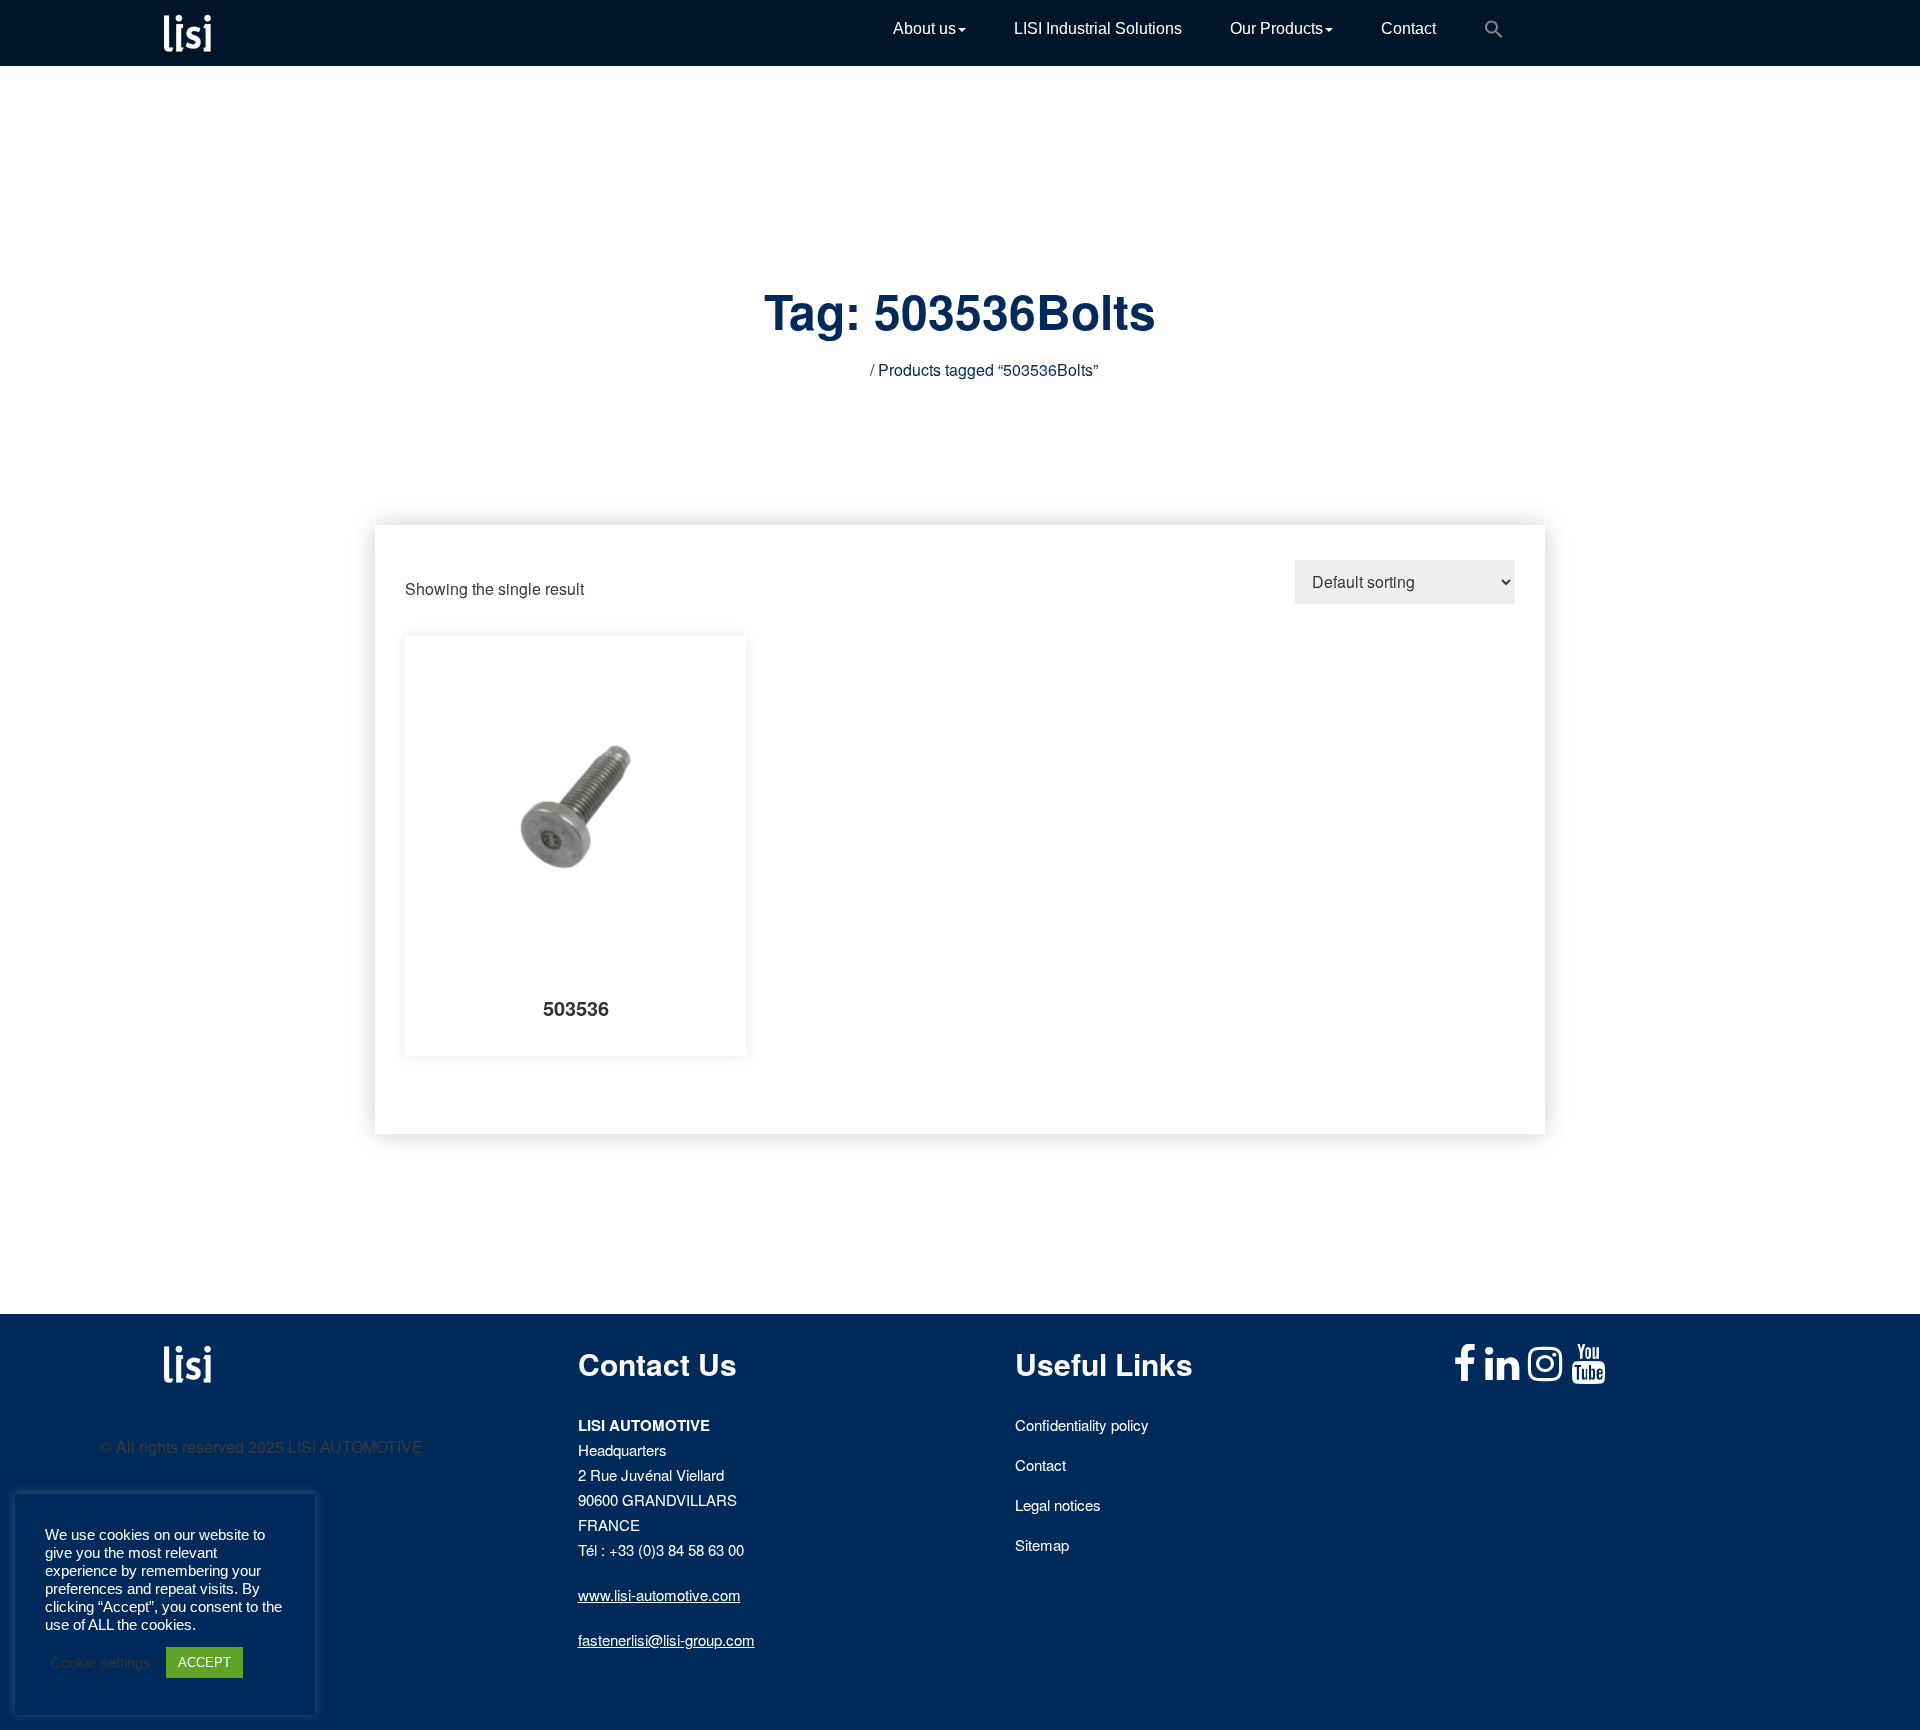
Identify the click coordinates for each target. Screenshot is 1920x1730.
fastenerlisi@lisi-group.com (666, 1639)
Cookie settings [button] (100, 1663)
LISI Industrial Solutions (1098, 28)
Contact (1408, 28)
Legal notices (1058, 1504)
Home (844, 369)
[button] (1494, 33)
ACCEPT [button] (204, 1662)
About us (924, 28)
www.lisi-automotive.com (659, 1594)
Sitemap (1042, 1544)
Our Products (1276, 28)
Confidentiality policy (1082, 1424)
